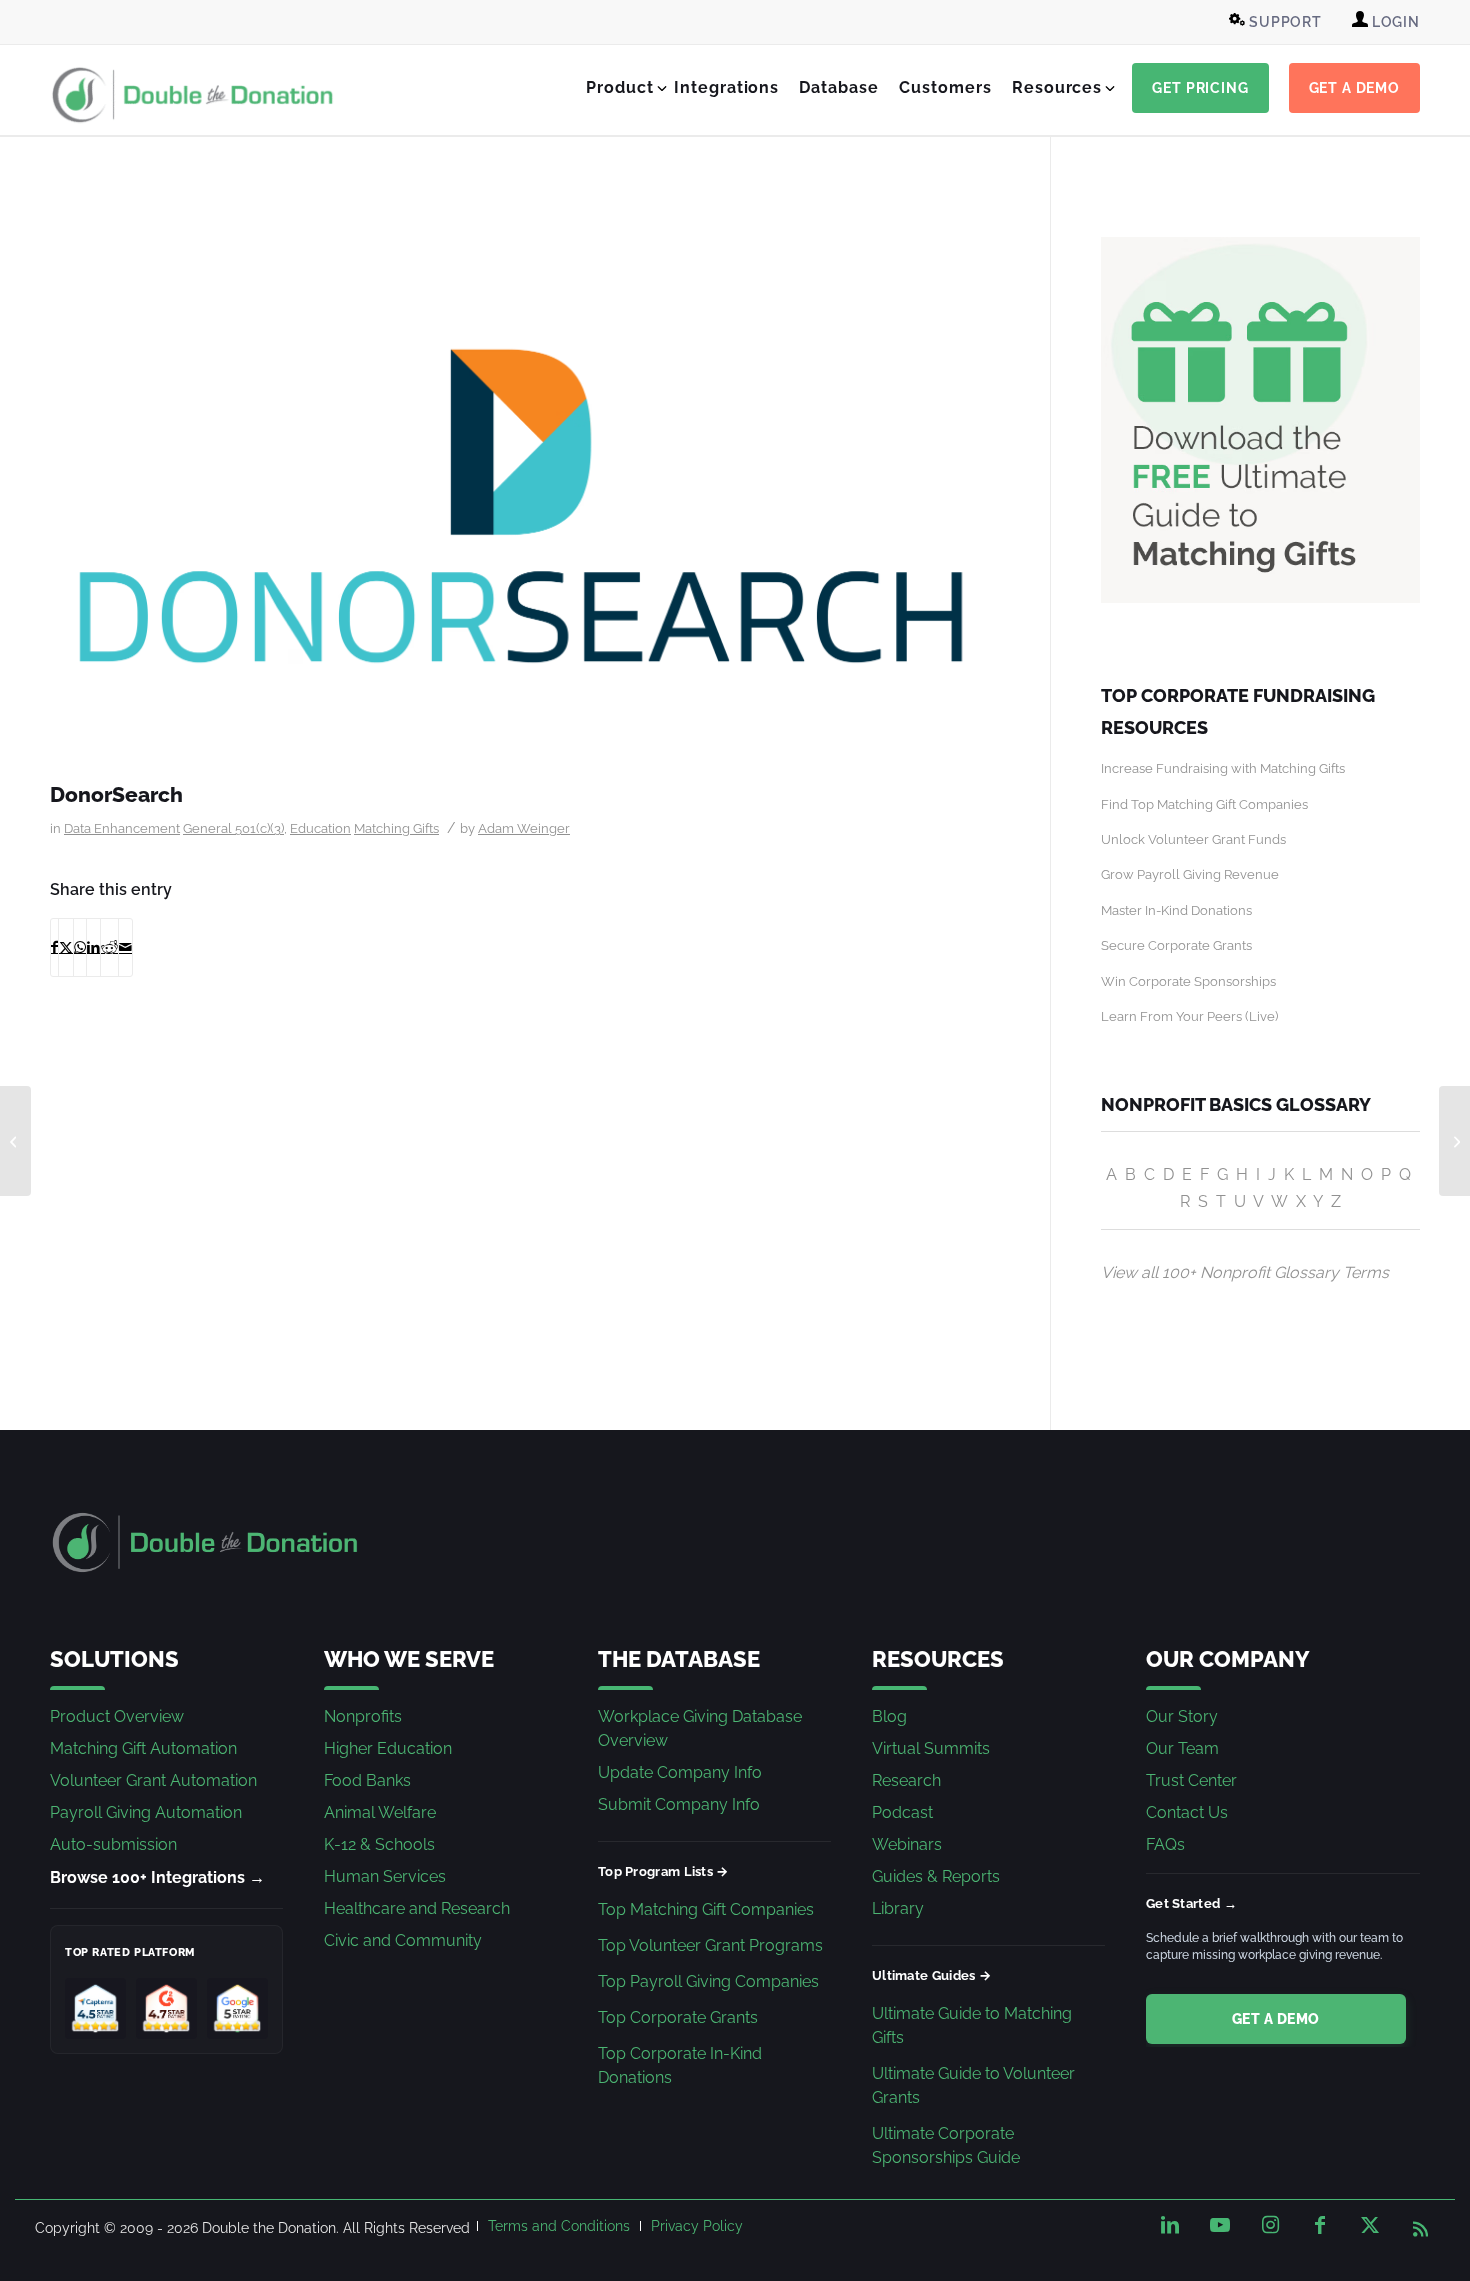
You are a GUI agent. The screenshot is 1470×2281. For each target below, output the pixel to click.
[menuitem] (1278, 22)
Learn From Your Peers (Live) (1189, 1016)
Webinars (907, 1844)
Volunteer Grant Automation (153, 1780)
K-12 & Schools (379, 1844)
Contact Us (1187, 1812)
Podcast (902, 1812)
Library (898, 1908)
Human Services (385, 1876)
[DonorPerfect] (15, 1141)
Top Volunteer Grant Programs (710, 1945)
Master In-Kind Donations (1176, 910)
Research (906, 1780)
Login (1394, 22)
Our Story (1182, 1716)
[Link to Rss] (1420, 2225)
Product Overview (117, 1716)
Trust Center (1191, 1780)
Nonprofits (363, 1716)
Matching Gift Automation (143, 1748)
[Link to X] (1370, 2225)
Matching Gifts (396, 828)
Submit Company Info (679, 1804)
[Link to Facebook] (1320, 2225)
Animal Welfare (380, 1812)
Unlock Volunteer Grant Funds (1193, 839)
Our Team (1182, 1748)
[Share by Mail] (125, 947)
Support (1283, 22)
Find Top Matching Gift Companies (1204, 804)
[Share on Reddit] (109, 947)
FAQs (1165, 1844)
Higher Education (388, 1748)
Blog (889, 1716)
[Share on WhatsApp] (80, 947)
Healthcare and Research (417, 1908)
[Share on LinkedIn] (93, 947)
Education (320, 828)
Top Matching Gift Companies (706, 1909)
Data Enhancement (122, 828)
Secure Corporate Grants (1176, 945)
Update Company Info (680, 1772)
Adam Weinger (524, 828)
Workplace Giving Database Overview (700, 1728)
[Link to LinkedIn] (1170, 2225)
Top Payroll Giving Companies (708, 1981)
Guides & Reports (936, 1876)
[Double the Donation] (193, 95)
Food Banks (367, 1780)
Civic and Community (403, 1940)
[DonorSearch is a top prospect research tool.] (525, 504)
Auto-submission (113, 1844)
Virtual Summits (931, 1748)
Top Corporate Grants (678, 2017)
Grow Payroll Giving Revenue (1190, 874)
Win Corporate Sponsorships (1188, 981)
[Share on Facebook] (54, 947)
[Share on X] (66, 947)
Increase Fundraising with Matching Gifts (1223, 768)
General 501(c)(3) (233, 828)
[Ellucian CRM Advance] (1454, 1141)
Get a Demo (1276, 2019)
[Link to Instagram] (1270, 2225)
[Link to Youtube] (1220, 2225)
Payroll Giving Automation (146, 1812)
